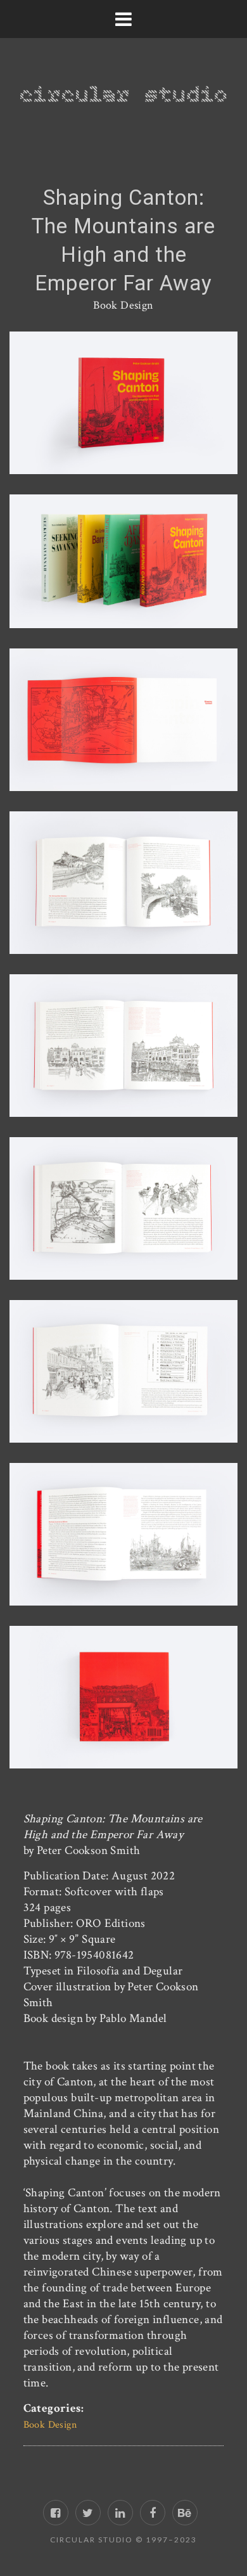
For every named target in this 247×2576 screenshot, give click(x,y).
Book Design (123, 305)
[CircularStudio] (123, 82)
